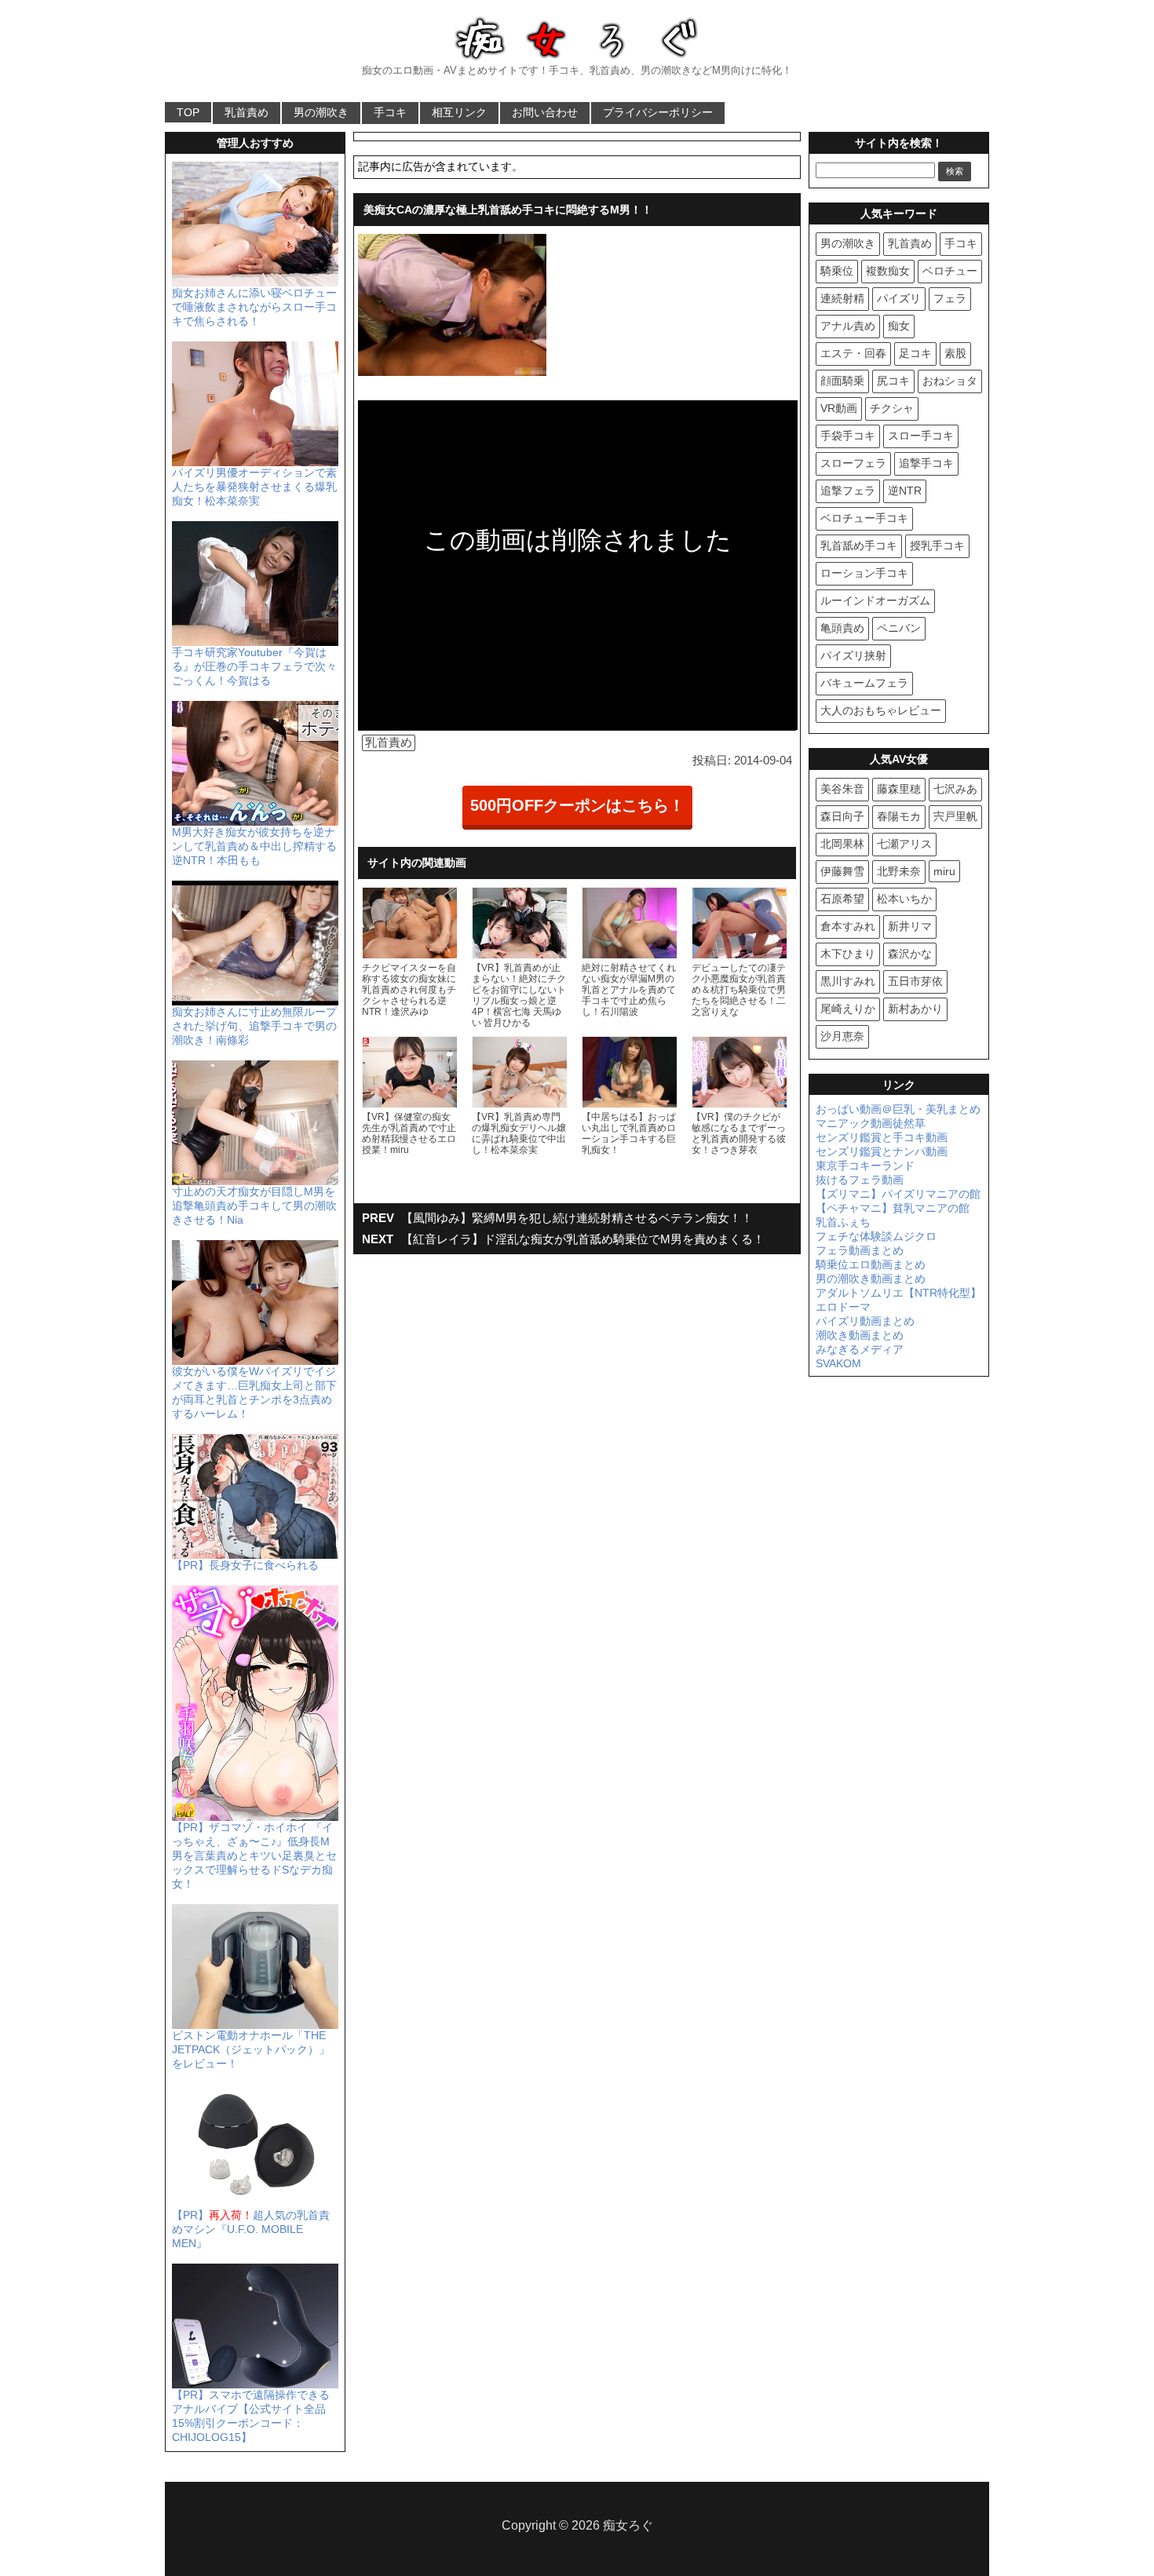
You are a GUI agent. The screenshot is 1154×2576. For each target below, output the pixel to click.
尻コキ (893, 381)
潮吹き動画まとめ (860, 1335)
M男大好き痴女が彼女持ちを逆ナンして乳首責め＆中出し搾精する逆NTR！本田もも (254, 846)
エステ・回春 (853, 353)
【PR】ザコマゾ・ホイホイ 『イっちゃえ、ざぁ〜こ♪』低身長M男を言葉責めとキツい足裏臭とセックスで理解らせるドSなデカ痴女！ (254, 1855)
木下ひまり (848, 954)
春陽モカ (899, 816)
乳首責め (247, 112)
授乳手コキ (937, 545)
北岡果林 (842, 844)
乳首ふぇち (843, 1222)
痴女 (899, 326)
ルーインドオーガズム (875, 600)
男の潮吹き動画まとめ (871, 1279)
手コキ (390, 112)
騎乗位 (837, 271)
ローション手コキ (864, 573)
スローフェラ (853, 463)
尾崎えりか (848, 1009)
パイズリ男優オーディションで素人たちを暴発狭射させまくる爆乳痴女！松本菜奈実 (254, 487)
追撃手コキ (926, 463)
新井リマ (910, 926)
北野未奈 (899, 871)
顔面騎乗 (842, 381)
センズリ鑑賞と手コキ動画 (882, 1137)
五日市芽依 (915, 981)
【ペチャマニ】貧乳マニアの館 (893, 1208)
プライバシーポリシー (658, 112)
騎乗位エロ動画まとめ (871, 1264)
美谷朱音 (842, 789)
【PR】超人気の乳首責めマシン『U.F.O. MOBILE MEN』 (251, 2229)
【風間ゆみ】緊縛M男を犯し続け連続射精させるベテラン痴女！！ (577, 1218)
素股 (955, 353)
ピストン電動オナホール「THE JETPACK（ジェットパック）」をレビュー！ (251, 2049)
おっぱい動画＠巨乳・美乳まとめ (898, 1109)
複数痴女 (888, 271)
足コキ (915, 353)
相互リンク (459, 112)
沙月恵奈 (842, 1036)
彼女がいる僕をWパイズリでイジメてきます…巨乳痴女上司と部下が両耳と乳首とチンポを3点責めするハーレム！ (254, 1392)
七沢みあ (955, 789)
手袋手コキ (848, 436)
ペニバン (899, 628)
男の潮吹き (321, 112)
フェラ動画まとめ (860, 1250)
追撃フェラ (848, 491)
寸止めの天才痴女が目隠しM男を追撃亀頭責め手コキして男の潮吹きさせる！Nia (254, 1206)
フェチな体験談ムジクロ (876, 1236)
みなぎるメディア (860, 1349)
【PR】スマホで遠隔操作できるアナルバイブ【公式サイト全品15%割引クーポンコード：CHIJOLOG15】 (251, 2416)
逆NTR (905, 491)
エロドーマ (843, 1307)
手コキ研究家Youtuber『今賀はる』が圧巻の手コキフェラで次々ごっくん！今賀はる (254, 666)
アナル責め (848, 326)
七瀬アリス (904, 844)
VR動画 (839, 408)
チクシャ (892, 408)
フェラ (950, 298)
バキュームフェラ (864, 683)
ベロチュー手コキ (864, 518)
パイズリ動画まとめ (865, 1321)
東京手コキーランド (865, 1166)
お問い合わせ (545, 112)
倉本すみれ (848, 926)
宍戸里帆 (955, 816)
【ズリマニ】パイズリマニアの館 (898, 1194)
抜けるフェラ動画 (860, 1180)
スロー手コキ (921, 436)
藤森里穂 (899, 789)
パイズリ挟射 (853, 655)
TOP (188, 112)
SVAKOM (838, 1363)
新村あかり (915, 1009)
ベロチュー (950, 271)
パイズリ (899, 298)
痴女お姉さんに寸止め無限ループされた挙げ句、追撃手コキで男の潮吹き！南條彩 (254, 1026)
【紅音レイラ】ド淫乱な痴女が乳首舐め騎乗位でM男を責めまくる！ (583, 1239)
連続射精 (842, 298)
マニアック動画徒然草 (871, 1123)
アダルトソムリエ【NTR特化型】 (898, 1293)
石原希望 (842, 899)
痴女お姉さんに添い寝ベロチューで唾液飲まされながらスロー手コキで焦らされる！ (254, 307)
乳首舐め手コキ (859, 545)
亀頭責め (842, 628)
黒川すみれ (848, 981)
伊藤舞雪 (842, 871)
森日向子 (842, 816)
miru (944, 871)
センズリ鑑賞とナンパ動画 (882, 1151)
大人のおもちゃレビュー (881, 710)
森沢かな (910, 954)
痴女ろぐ (628, 2525)
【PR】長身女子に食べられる (245, 1565)
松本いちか (904, 899)
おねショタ (950, 381)
